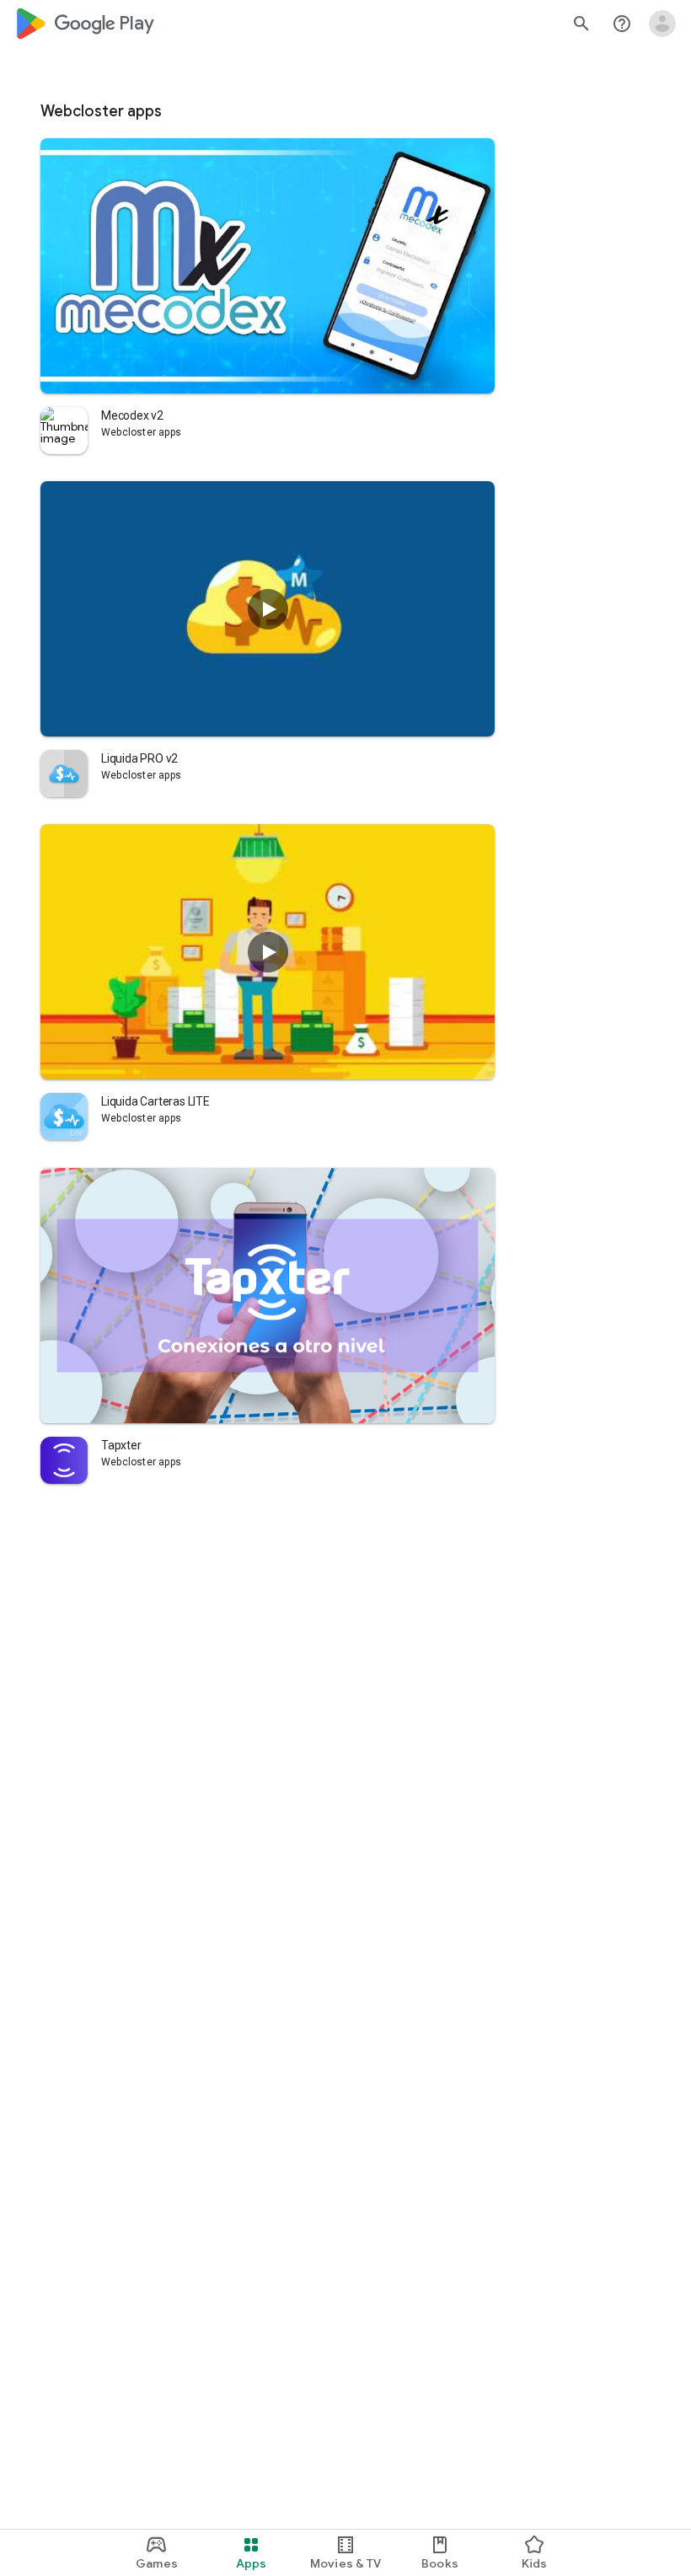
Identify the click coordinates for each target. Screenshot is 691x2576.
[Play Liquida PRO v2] (268, 609)
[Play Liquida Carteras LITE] (268, 952)
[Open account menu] (662, 24)
